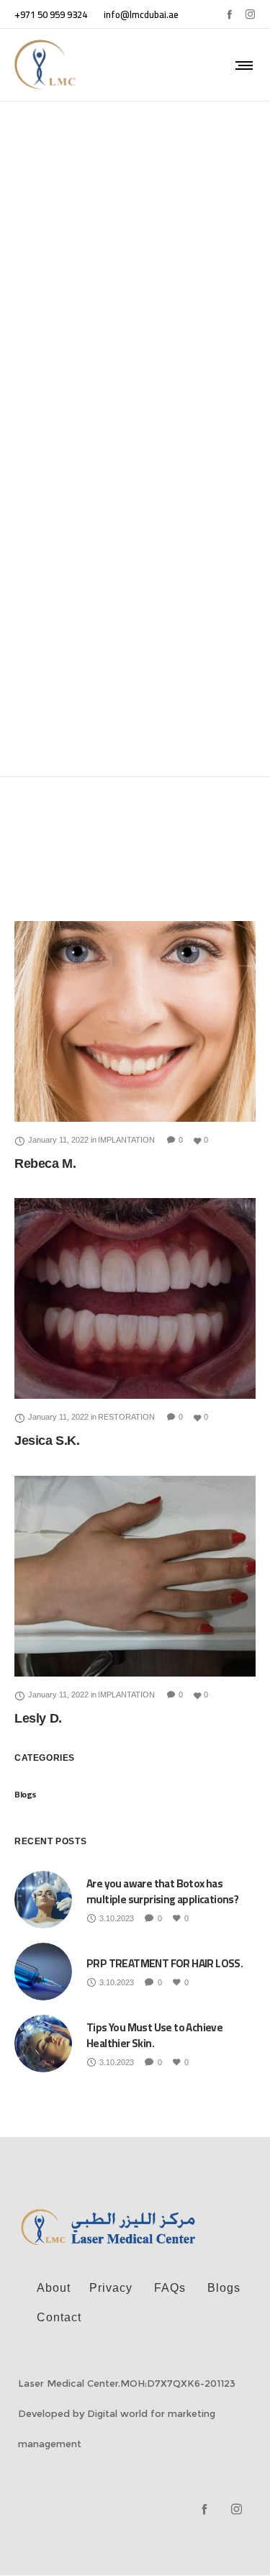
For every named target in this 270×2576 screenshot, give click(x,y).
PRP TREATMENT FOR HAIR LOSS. (165, 1963)
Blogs (26, 1794)
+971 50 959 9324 (51, 14)
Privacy (111, 2288)
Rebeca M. (45, 1164)
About (54, 2288)
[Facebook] (229, 14)
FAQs (170, 2288)
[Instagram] (250, 14)
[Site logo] (46, 65)
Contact (59, 2317)
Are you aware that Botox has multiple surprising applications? (162, 1891)
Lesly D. (38, 1718)
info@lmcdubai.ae (141, 14)
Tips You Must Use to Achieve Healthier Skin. (154, 2035)
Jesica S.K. (47, 1441)
